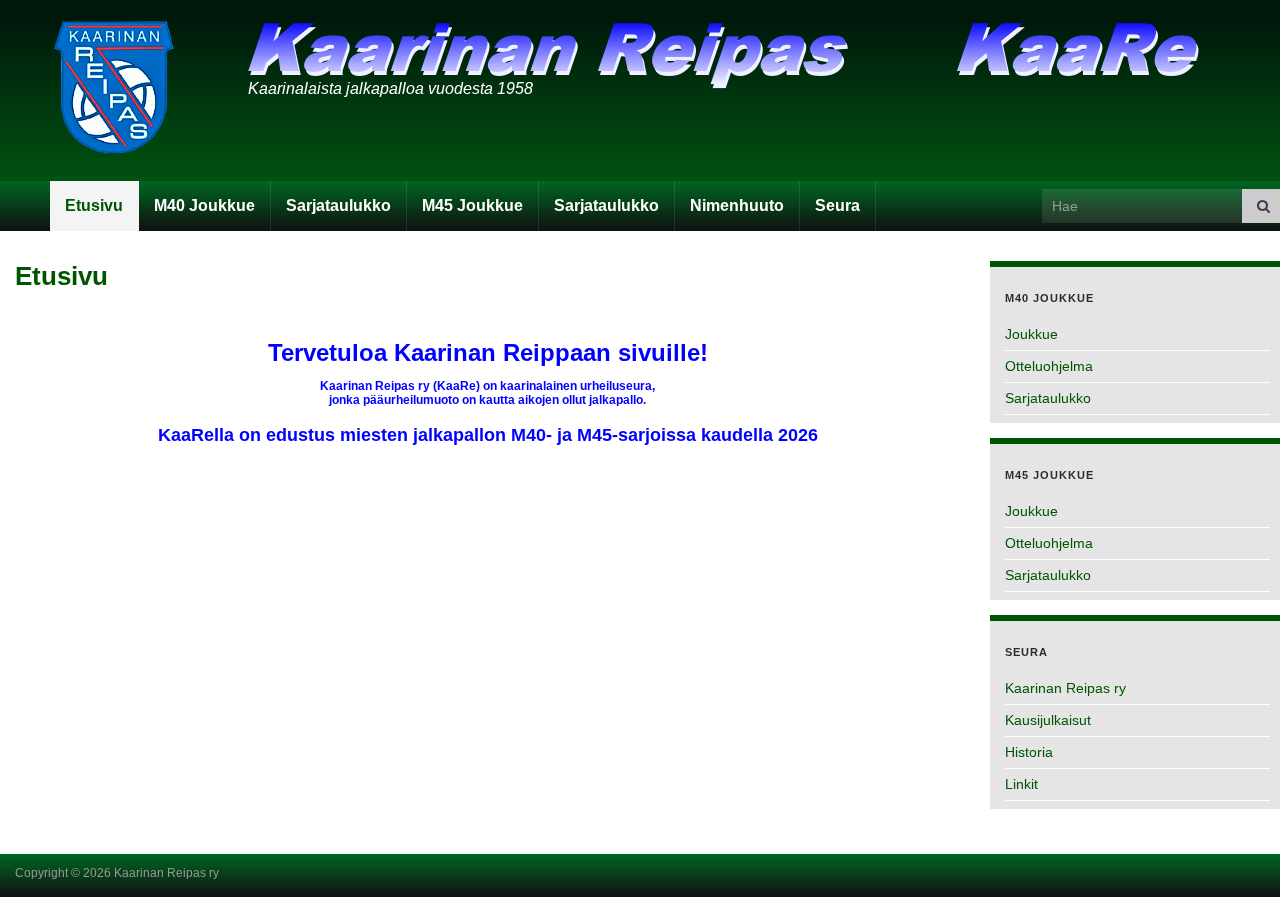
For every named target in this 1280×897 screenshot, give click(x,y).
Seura (837, 205)
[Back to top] (1235, 852)
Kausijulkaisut (1048, 720)
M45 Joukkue (472, 205)
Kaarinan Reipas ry (1065, 688)
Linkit (1021, 784)
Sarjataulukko (338, 205)
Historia (1029, 752)
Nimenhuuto (737, 205)
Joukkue (1031, 334)
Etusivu (94, 205)
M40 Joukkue (204, 205)
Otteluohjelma (1049, 366)
